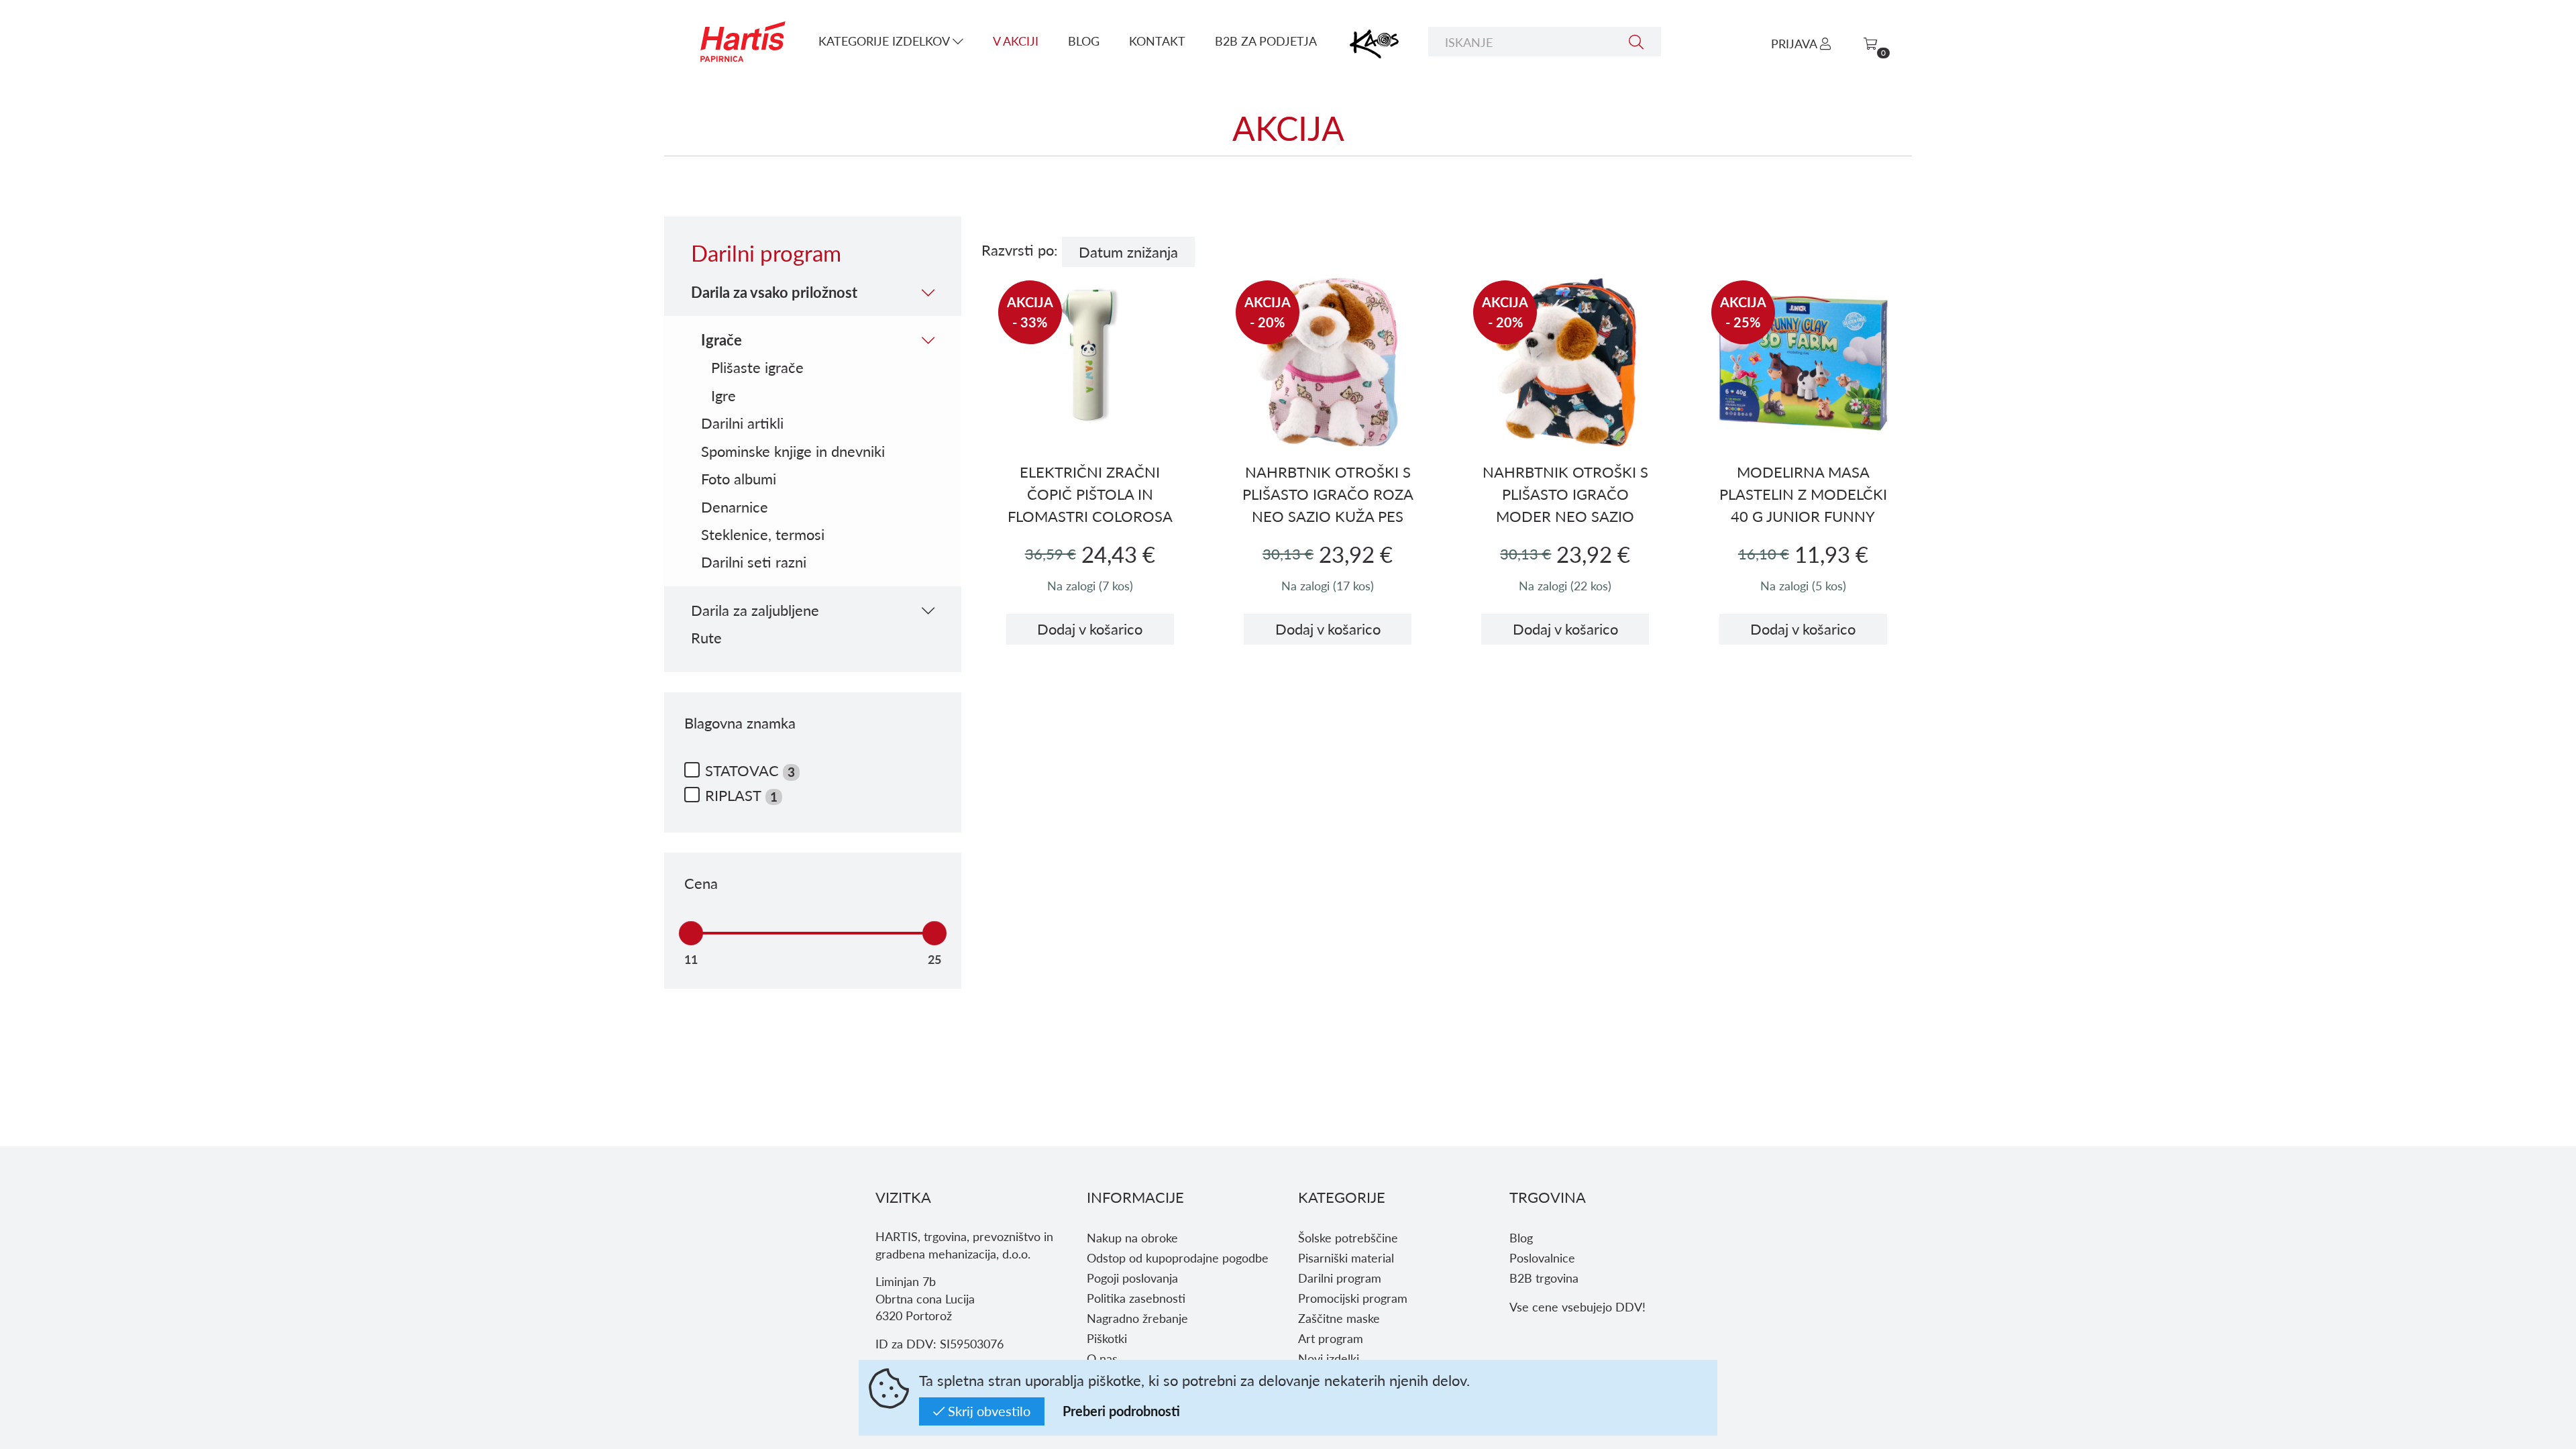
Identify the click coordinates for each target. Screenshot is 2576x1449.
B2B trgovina (1544, 1278)
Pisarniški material (1346, 1257)
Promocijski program (1353, 1298)
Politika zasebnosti (1136, 1298)
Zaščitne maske (1339, 1318)
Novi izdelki (1329, 1358)
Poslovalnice (1542, 1257)
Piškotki (1107, 1338)
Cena (701, 883)
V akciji (1016, 41)
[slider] (691, 933)
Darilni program (1340, 1278)
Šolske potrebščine (1348, 1237)
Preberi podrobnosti (1121, 1411)
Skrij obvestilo (987, 1411)
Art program (1331, 1338)
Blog (1084, 41)
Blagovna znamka (740, 723)
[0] (1870, 43)
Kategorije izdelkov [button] (885, 41)
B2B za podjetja (1266, 41)
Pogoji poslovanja (1132, 1278)
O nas (1102, 1358)
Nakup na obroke (1132, 1237)
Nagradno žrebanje (1137, 1318)
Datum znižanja (1128, 252)
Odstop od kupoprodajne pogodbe (1178, 1257)
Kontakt (1157, 41)
